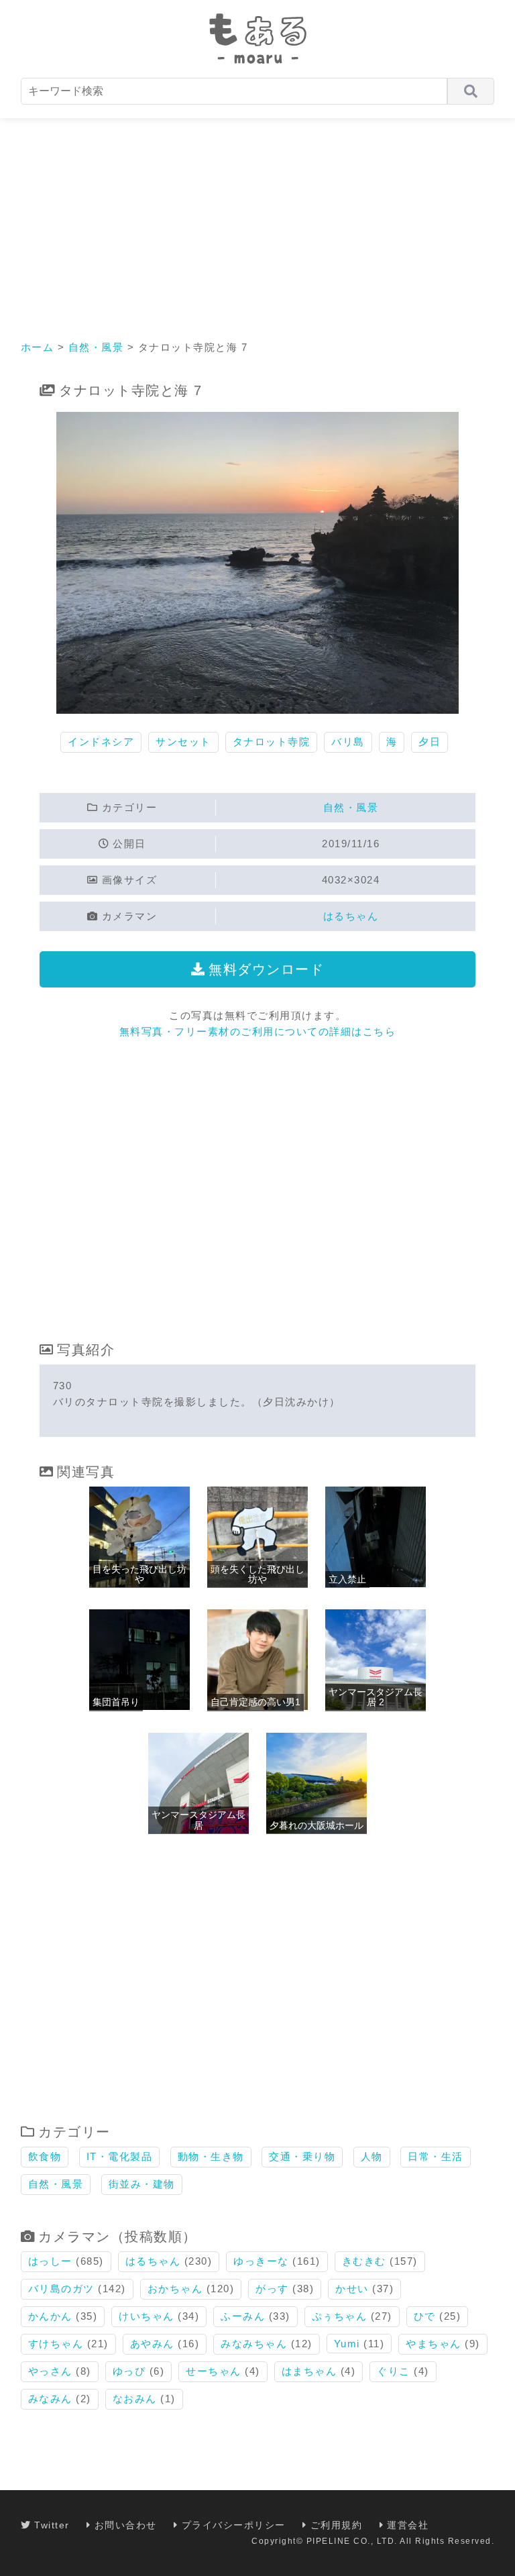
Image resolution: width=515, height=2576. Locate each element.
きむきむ (364, 2261)
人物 (372, 2156)
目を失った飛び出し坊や (139, 1574)
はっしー (50, 2261)
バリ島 (348, 742)
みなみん (50, 2399)
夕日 (430, 742)
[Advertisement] (257, 219)
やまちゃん (434, 2344)
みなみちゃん (254, 2344)
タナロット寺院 (272, 742)
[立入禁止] (376, 1584)
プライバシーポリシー (234, 2525)
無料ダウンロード (266, 969)
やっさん (50, 2371)
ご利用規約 (336, 2525)
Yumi (347, 2344)
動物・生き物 (211, 2156)
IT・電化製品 (120, 2156)
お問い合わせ (126, 2525)
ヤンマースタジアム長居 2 (376, 1697)
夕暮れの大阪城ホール (317, 1825)
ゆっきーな (261, 2261)
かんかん (50, 2316)
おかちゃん (175, 2289)
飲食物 (45, 2156)
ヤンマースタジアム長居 (198, 1820)
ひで (425, 2316)
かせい (352, 2289)
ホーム (38, 347)
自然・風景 (96, 347)
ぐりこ (394, 2371)
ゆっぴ (129, 2371)
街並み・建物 (142, 2184)
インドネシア (101, 742)
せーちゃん (214, 2371)
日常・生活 (436, 2156)
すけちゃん (56, 2344)
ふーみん (243, 2316)
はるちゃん (351, 916)
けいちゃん (147, 2316)
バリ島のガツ (61, 2289)
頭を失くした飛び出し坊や (257, 1574)
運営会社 (408, 2525)
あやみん (152, 2344)
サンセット (183, 742)
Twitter (52, 2525)
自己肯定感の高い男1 (255, 1702)
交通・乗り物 (302, 2156)
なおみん (135, 2399)
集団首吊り (116, 1702)
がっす (272, 2289)
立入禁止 (347, 1579)
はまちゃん (309, 2371)
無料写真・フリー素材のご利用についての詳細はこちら (258, 1031)
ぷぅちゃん (340, 2316)
